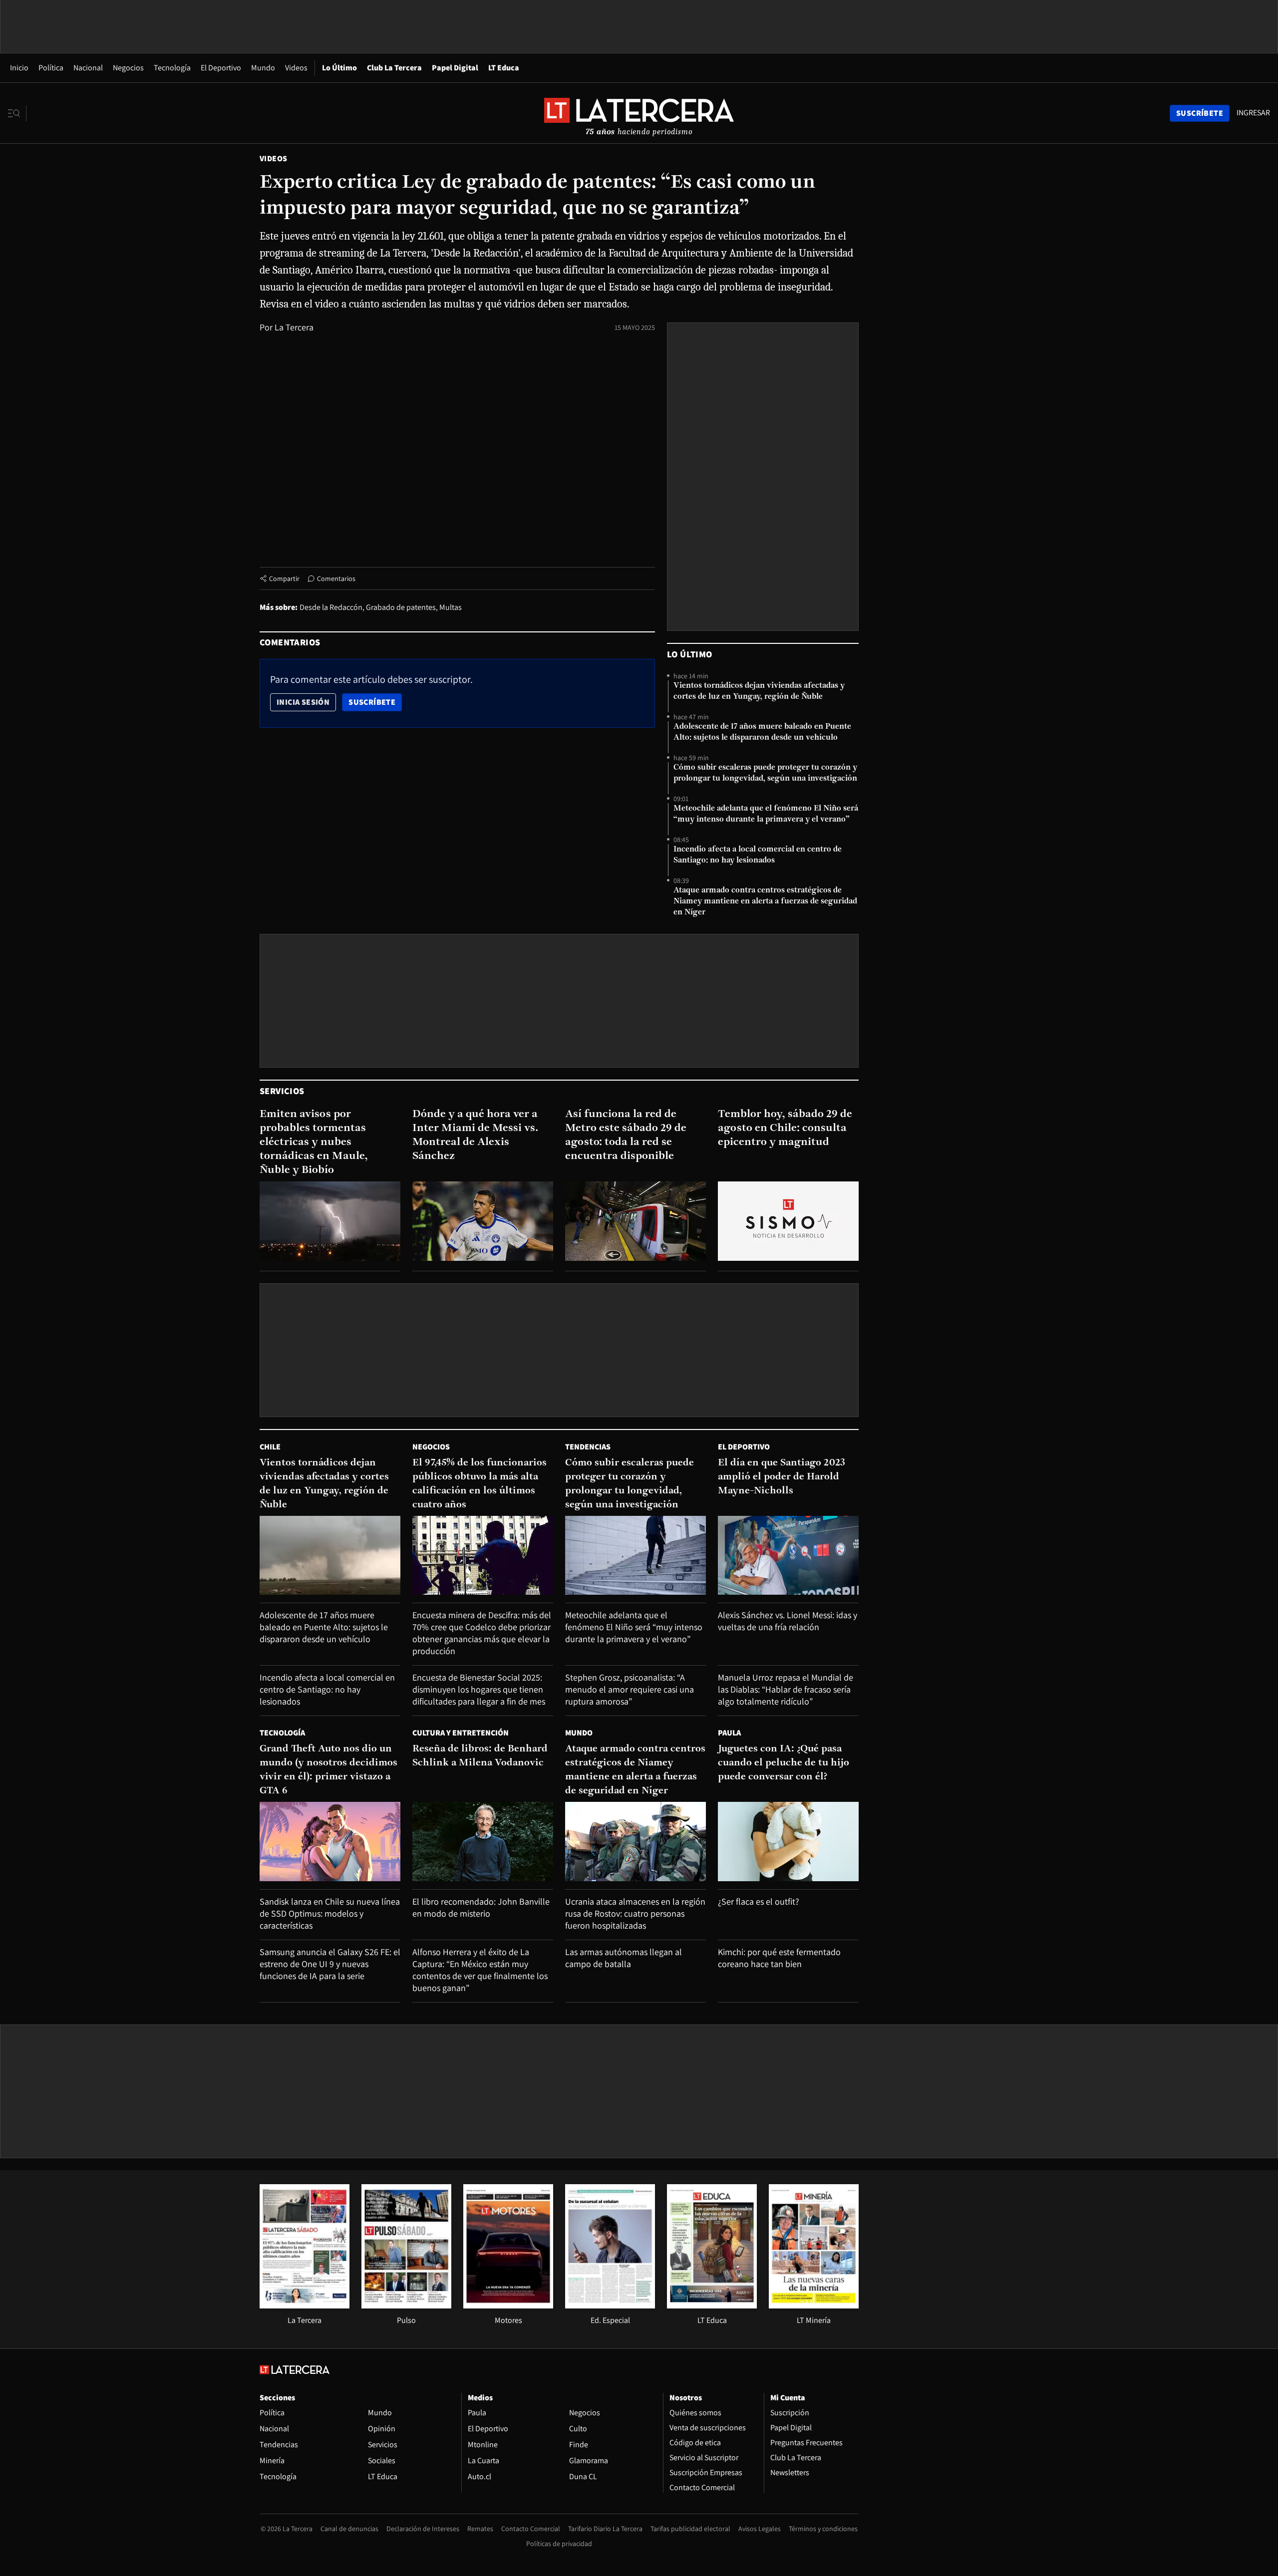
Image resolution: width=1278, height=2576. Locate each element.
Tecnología (172, 68)
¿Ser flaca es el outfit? (759, 1901)
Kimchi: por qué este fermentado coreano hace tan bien (779, 1958)
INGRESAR (1253, 113)
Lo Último (339, 68)
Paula (729, 1733)
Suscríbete (375, 702)
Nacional (88, 68)
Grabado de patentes (401, 607)
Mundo (263, 68)
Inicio (19, 68)
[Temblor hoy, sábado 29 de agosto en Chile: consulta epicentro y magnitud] (788, 1221)
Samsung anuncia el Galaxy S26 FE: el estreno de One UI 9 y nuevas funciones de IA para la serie (330, 1964)
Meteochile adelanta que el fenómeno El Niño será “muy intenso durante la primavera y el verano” (766, 814)
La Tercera (294, 327)
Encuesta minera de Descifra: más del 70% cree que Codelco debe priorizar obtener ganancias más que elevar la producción (482, 1633)
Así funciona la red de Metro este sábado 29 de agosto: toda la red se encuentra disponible (626, 1135)
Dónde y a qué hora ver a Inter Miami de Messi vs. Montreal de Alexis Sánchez (476, 1135)
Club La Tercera (394, 68)
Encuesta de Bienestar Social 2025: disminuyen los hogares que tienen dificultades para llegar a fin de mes (479, 1689)
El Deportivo (221, 68)
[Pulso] (406, 2306)
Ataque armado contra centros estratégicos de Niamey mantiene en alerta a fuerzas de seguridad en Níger (765, 901)
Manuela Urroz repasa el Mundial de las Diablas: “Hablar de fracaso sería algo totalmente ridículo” (786, 1689)
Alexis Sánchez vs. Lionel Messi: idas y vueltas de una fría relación (788, 1621)
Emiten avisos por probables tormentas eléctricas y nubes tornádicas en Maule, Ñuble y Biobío (314, 1142)
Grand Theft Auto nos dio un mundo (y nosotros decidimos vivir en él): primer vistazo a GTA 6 (328, 1770)
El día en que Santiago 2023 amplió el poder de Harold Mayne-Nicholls (782, 1477)
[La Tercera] (305, 2306)
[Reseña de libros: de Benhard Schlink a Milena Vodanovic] (483, 1842)
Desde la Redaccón (331, 607)
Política (51, 68)
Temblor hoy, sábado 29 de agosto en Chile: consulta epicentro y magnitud (785, 1128)
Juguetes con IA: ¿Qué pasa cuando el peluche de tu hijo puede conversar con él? (784, 1763)
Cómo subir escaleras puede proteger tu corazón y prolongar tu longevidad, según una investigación (765, 773)
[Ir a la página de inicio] (639, 113)
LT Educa (504, 68)
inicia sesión (303, 702)
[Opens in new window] (508, 2306)
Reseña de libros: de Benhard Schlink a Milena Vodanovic (480, 1756)
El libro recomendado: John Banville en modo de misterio (481, 1907)
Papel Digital (455, 68)
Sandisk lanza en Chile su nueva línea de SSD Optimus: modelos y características (330, 1913)
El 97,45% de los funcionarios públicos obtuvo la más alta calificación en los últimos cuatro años (479, 1484)
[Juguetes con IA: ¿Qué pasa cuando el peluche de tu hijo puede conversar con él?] (788, 1842)
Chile (270, 1447)
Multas (451, 607)
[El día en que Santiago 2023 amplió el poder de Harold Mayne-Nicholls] (788, 1556)
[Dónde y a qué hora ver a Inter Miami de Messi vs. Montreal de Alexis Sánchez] (483, 1221)
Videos (296, 68)
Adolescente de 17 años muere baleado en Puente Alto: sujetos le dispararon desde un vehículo (762, 732)
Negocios (128, 68)
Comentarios (336, 578)
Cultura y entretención (461, 1733)
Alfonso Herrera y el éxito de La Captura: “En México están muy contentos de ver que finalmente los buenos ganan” (480, 1970)
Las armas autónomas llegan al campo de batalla (624, 1958)
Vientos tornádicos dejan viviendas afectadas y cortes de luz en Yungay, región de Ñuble (759, 691)
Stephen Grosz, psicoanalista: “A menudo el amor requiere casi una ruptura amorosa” (630, 1689)
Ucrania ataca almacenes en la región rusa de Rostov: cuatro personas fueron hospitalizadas (635, 1913)
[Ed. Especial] (610, 2306)
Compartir (284, 578)
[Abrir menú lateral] (17, 113)
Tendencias (588, 1447)
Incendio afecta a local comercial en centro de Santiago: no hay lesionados (758, 855)
